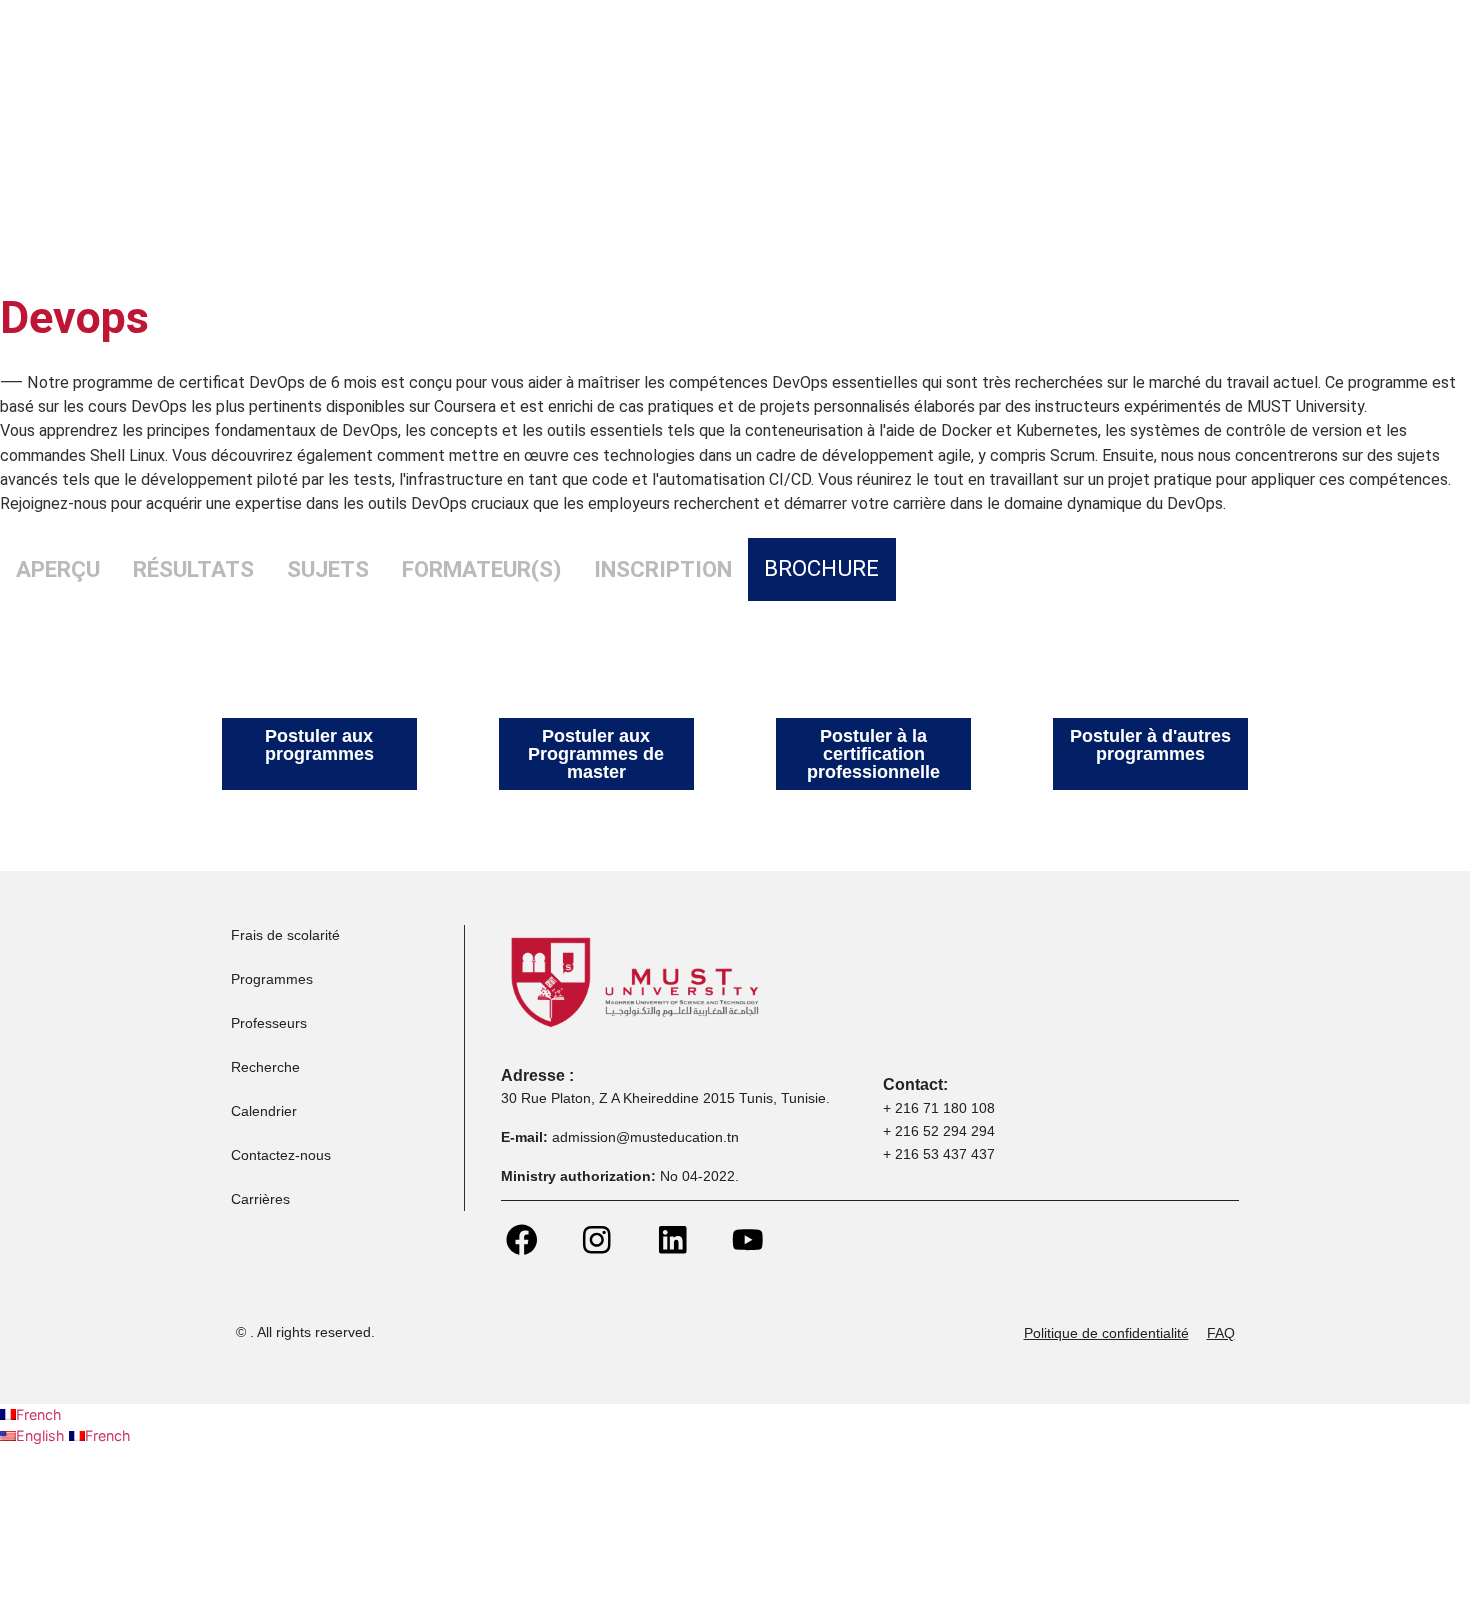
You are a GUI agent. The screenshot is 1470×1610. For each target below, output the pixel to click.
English (42, 1435)
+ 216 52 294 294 (939, 1131)
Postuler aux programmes (319, 745)
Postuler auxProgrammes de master (596, 754)
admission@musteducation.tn (647, 1137)
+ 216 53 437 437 (939, 1154)
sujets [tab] (328, 569)
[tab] (822, 569)
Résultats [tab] (193, 569)
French (39, 1414)
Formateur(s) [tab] (481, 569)
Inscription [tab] (663, 569)
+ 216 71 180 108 (939, 1108)
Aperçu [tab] (58, 569)
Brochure (821, 568)
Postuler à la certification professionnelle (873, 754)
